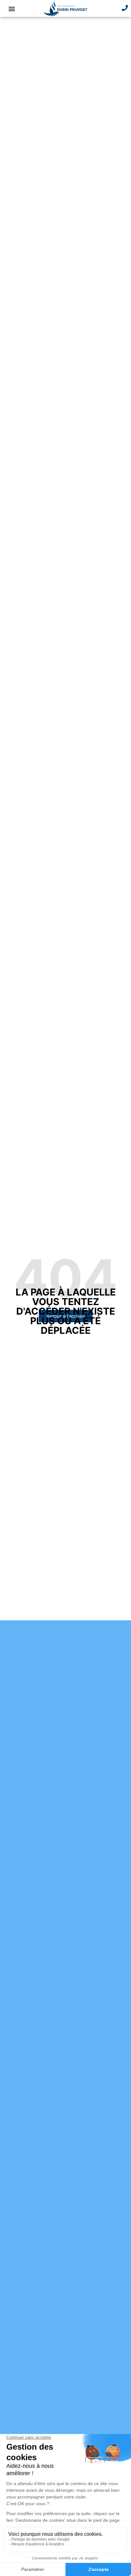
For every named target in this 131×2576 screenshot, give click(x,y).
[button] (12, 8)
